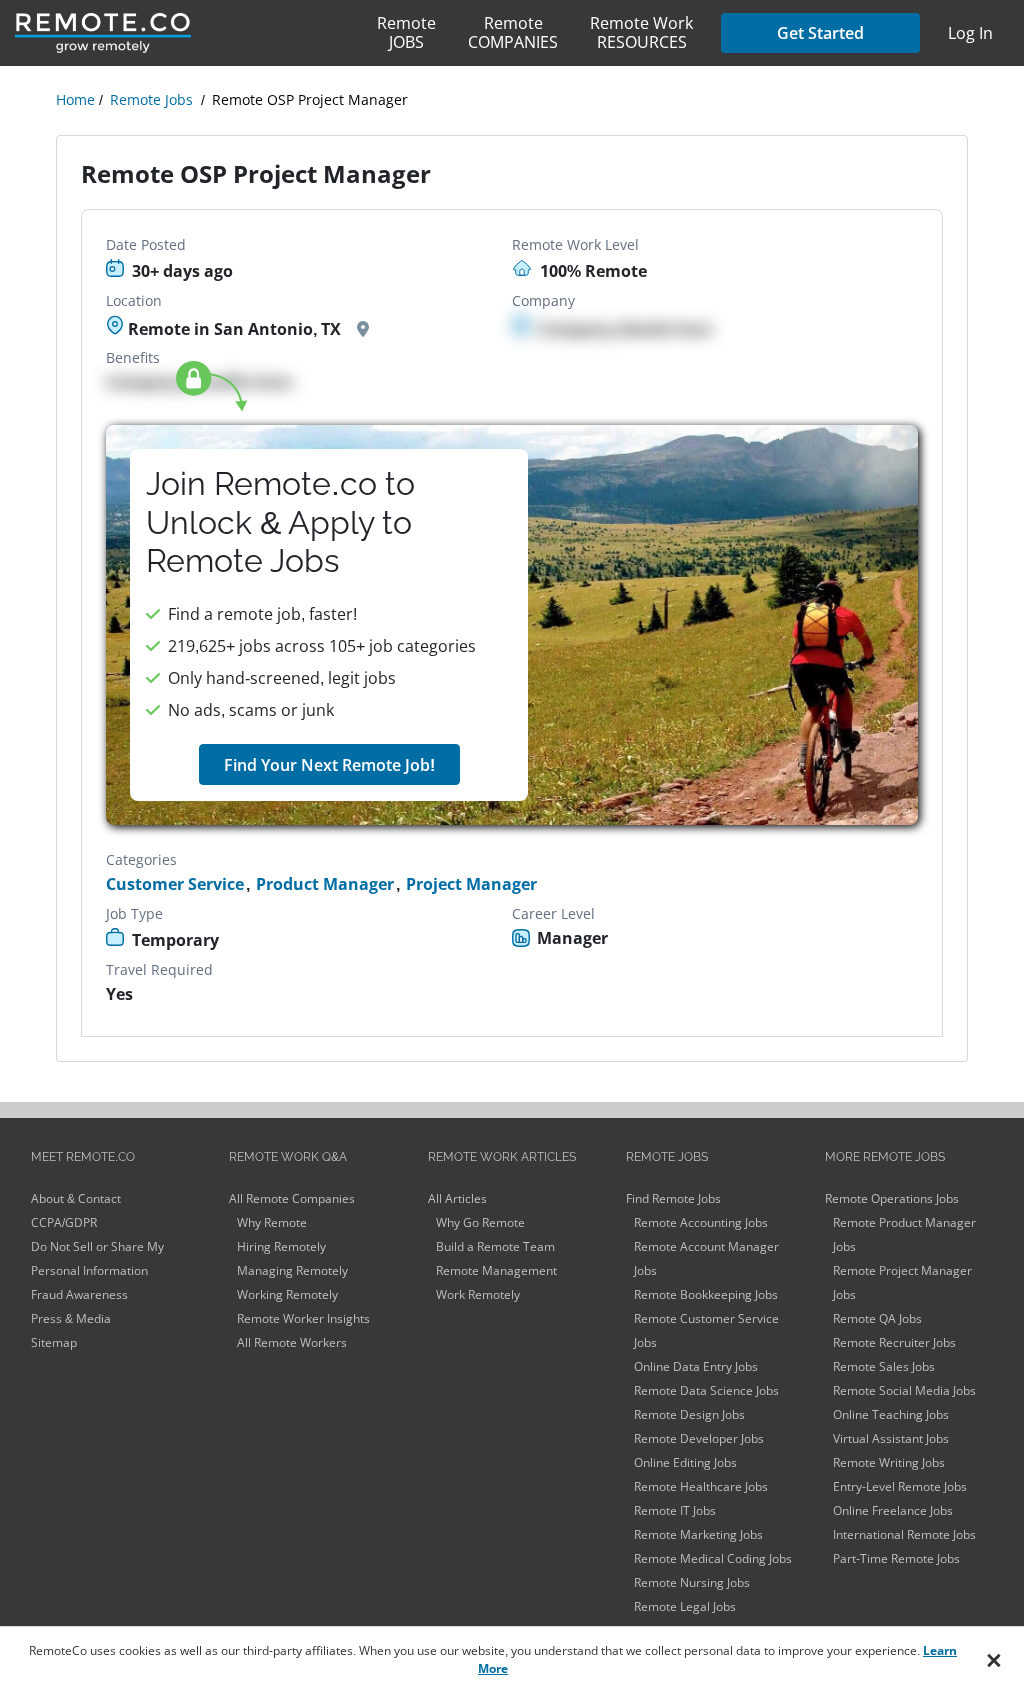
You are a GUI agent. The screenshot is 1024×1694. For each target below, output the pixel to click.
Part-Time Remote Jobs (896, 1558)
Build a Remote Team (495, 1246)
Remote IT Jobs (675, 1510)
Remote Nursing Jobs (692, 1582)
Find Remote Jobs (673, 1198)
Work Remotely (478, 1294)
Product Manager (325, 884)
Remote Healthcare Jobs (701, 1486)
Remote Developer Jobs (699, 1438)
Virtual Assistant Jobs (891, 1438)
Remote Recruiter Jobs (894, 1342)
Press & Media (71, 1318)
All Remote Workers (292, 1342)
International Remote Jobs (904, 1534)
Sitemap (54, 1342)
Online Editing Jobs (685, 1462)
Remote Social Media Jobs (904, 1390)
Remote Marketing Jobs (698, 1534)
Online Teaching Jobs (891, 1414)
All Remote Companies (292, 1198)
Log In (970, 33)
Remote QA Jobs (877, 1318)
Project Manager (471, 884)
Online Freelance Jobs (893, 1510)
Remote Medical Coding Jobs (713, 1558)
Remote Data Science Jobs (706, 1390)
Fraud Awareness (79, 1294)
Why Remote (272, 1222)
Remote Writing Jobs (889, 1462)
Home (75, 99)
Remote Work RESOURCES (641, 32)
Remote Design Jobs (689, 1414)
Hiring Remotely (281, 1246)
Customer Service (175, 884)
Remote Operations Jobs (892, 1198)
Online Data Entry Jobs (696, 1366)
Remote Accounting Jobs (701, 1222)
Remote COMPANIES (513, 32)
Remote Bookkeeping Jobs (706, 1294)
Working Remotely (287, 1294)
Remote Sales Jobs (884, 1366)
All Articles (457, 1198)
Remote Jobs (151, 99)
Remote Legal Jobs (685, 1606)
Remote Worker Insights (303, 1318)
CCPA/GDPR (64, 1222)
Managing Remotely (292, 1270)
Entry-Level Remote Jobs (900, 1486)
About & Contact (76, 1198)
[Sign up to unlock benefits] (511, 625)
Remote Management (496, 1270)
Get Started (820, 33)
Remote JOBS (406, 32)
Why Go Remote (480, 1222)
